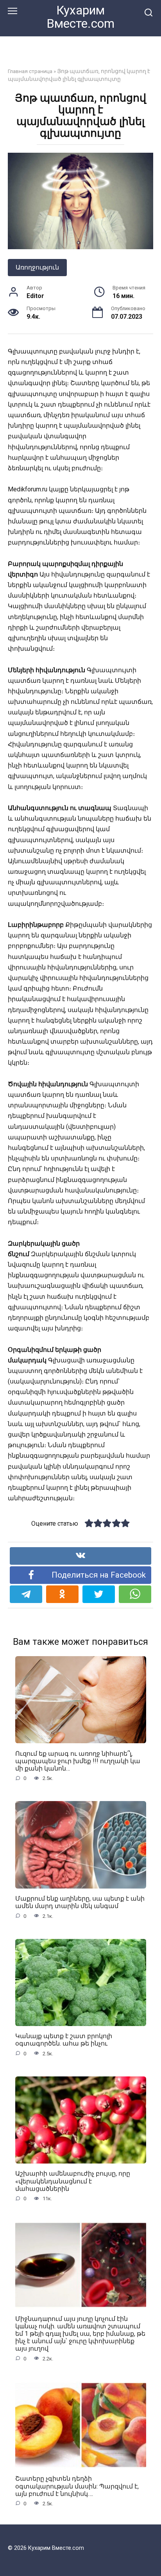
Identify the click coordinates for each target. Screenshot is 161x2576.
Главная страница (30, 71)
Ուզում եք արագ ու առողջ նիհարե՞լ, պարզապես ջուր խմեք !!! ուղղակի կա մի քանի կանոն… (78, 1761)
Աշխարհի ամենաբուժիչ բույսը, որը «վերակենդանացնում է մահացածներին (73, 2181)
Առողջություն (37, 267)
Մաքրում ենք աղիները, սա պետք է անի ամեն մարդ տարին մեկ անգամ (80, 1902)
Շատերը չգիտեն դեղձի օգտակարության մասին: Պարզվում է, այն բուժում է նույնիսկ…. (77, 2486)
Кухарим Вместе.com (80, 17)
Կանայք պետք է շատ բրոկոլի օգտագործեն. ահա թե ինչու (64, 2040)
